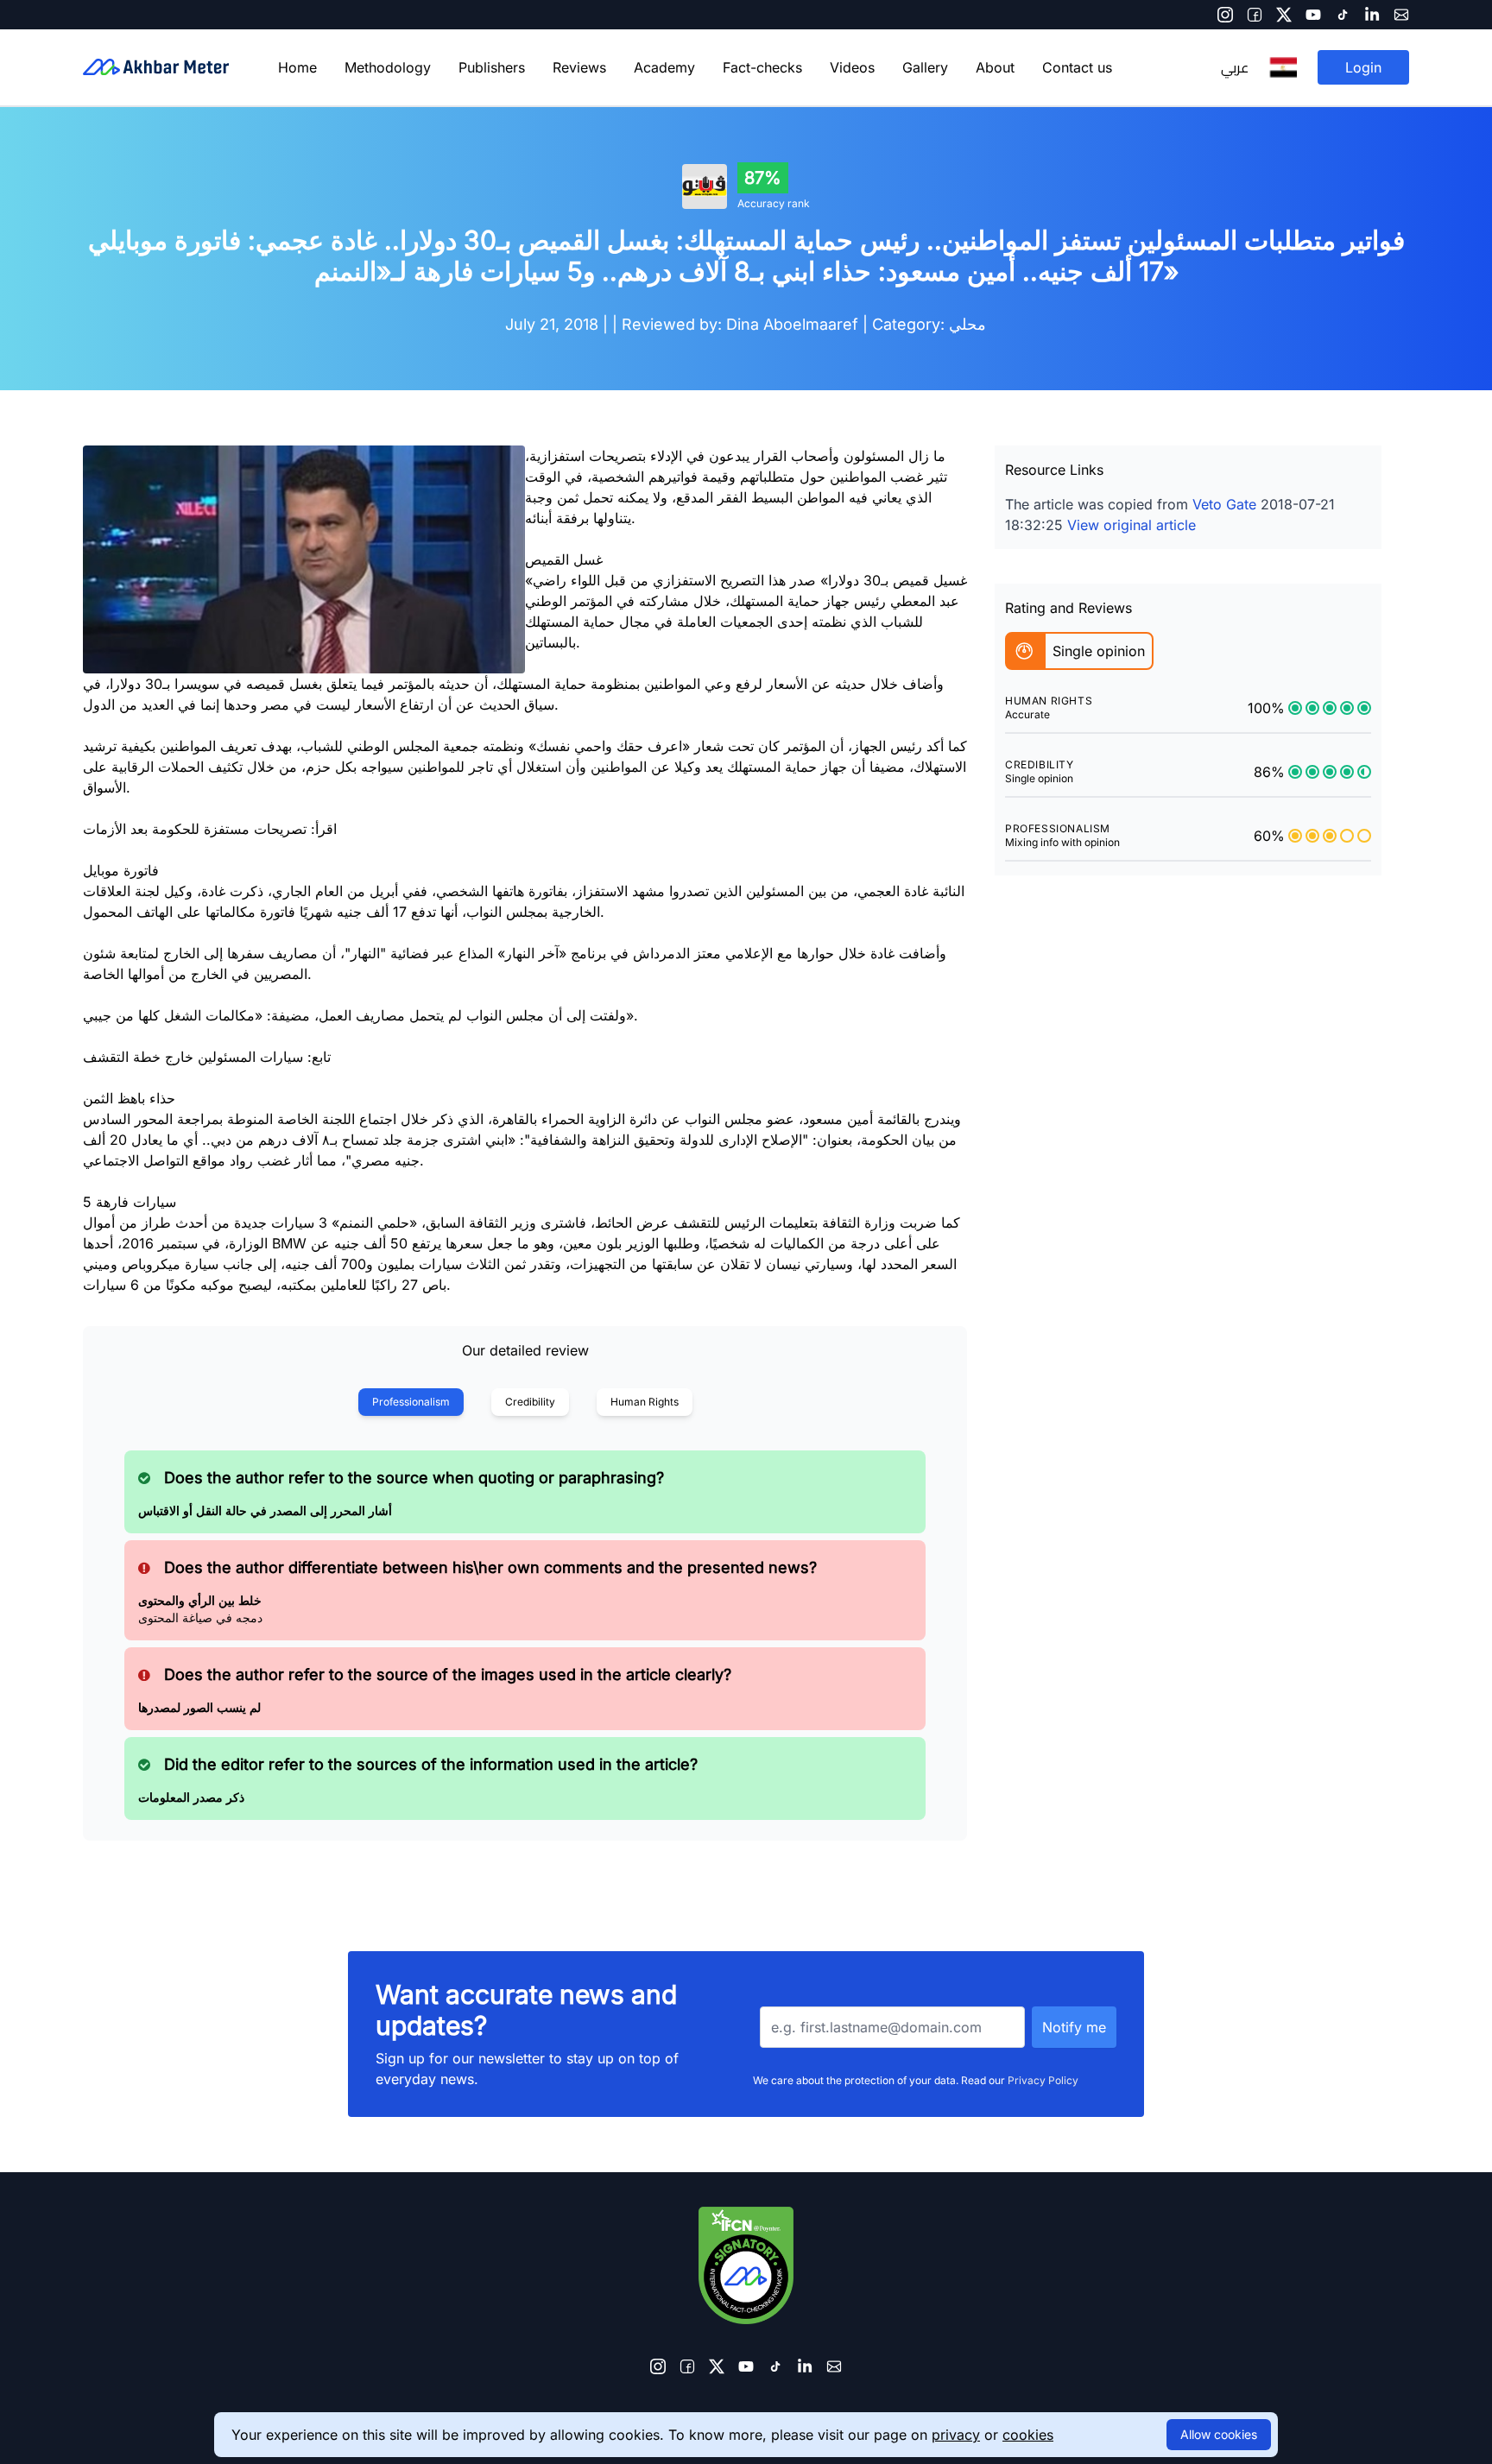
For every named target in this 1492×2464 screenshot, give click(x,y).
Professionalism (411, 1402)
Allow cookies (1219, 2434)
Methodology (388, 67)
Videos (852, 67)
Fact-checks (762, 67)
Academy (664, 67)
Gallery (925, 67)
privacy (956, 2435)
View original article (1132, 525)
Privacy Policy (1043, 2080)
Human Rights (645, 1402)
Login (1363, 67)
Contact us (1077, 67)
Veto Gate (1224, 504)
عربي (1235, 67)
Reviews (579, 67)
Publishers (492, 67)
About (995, 67)
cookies (1028, 2435)
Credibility (530, 1402)
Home (297, 67)
